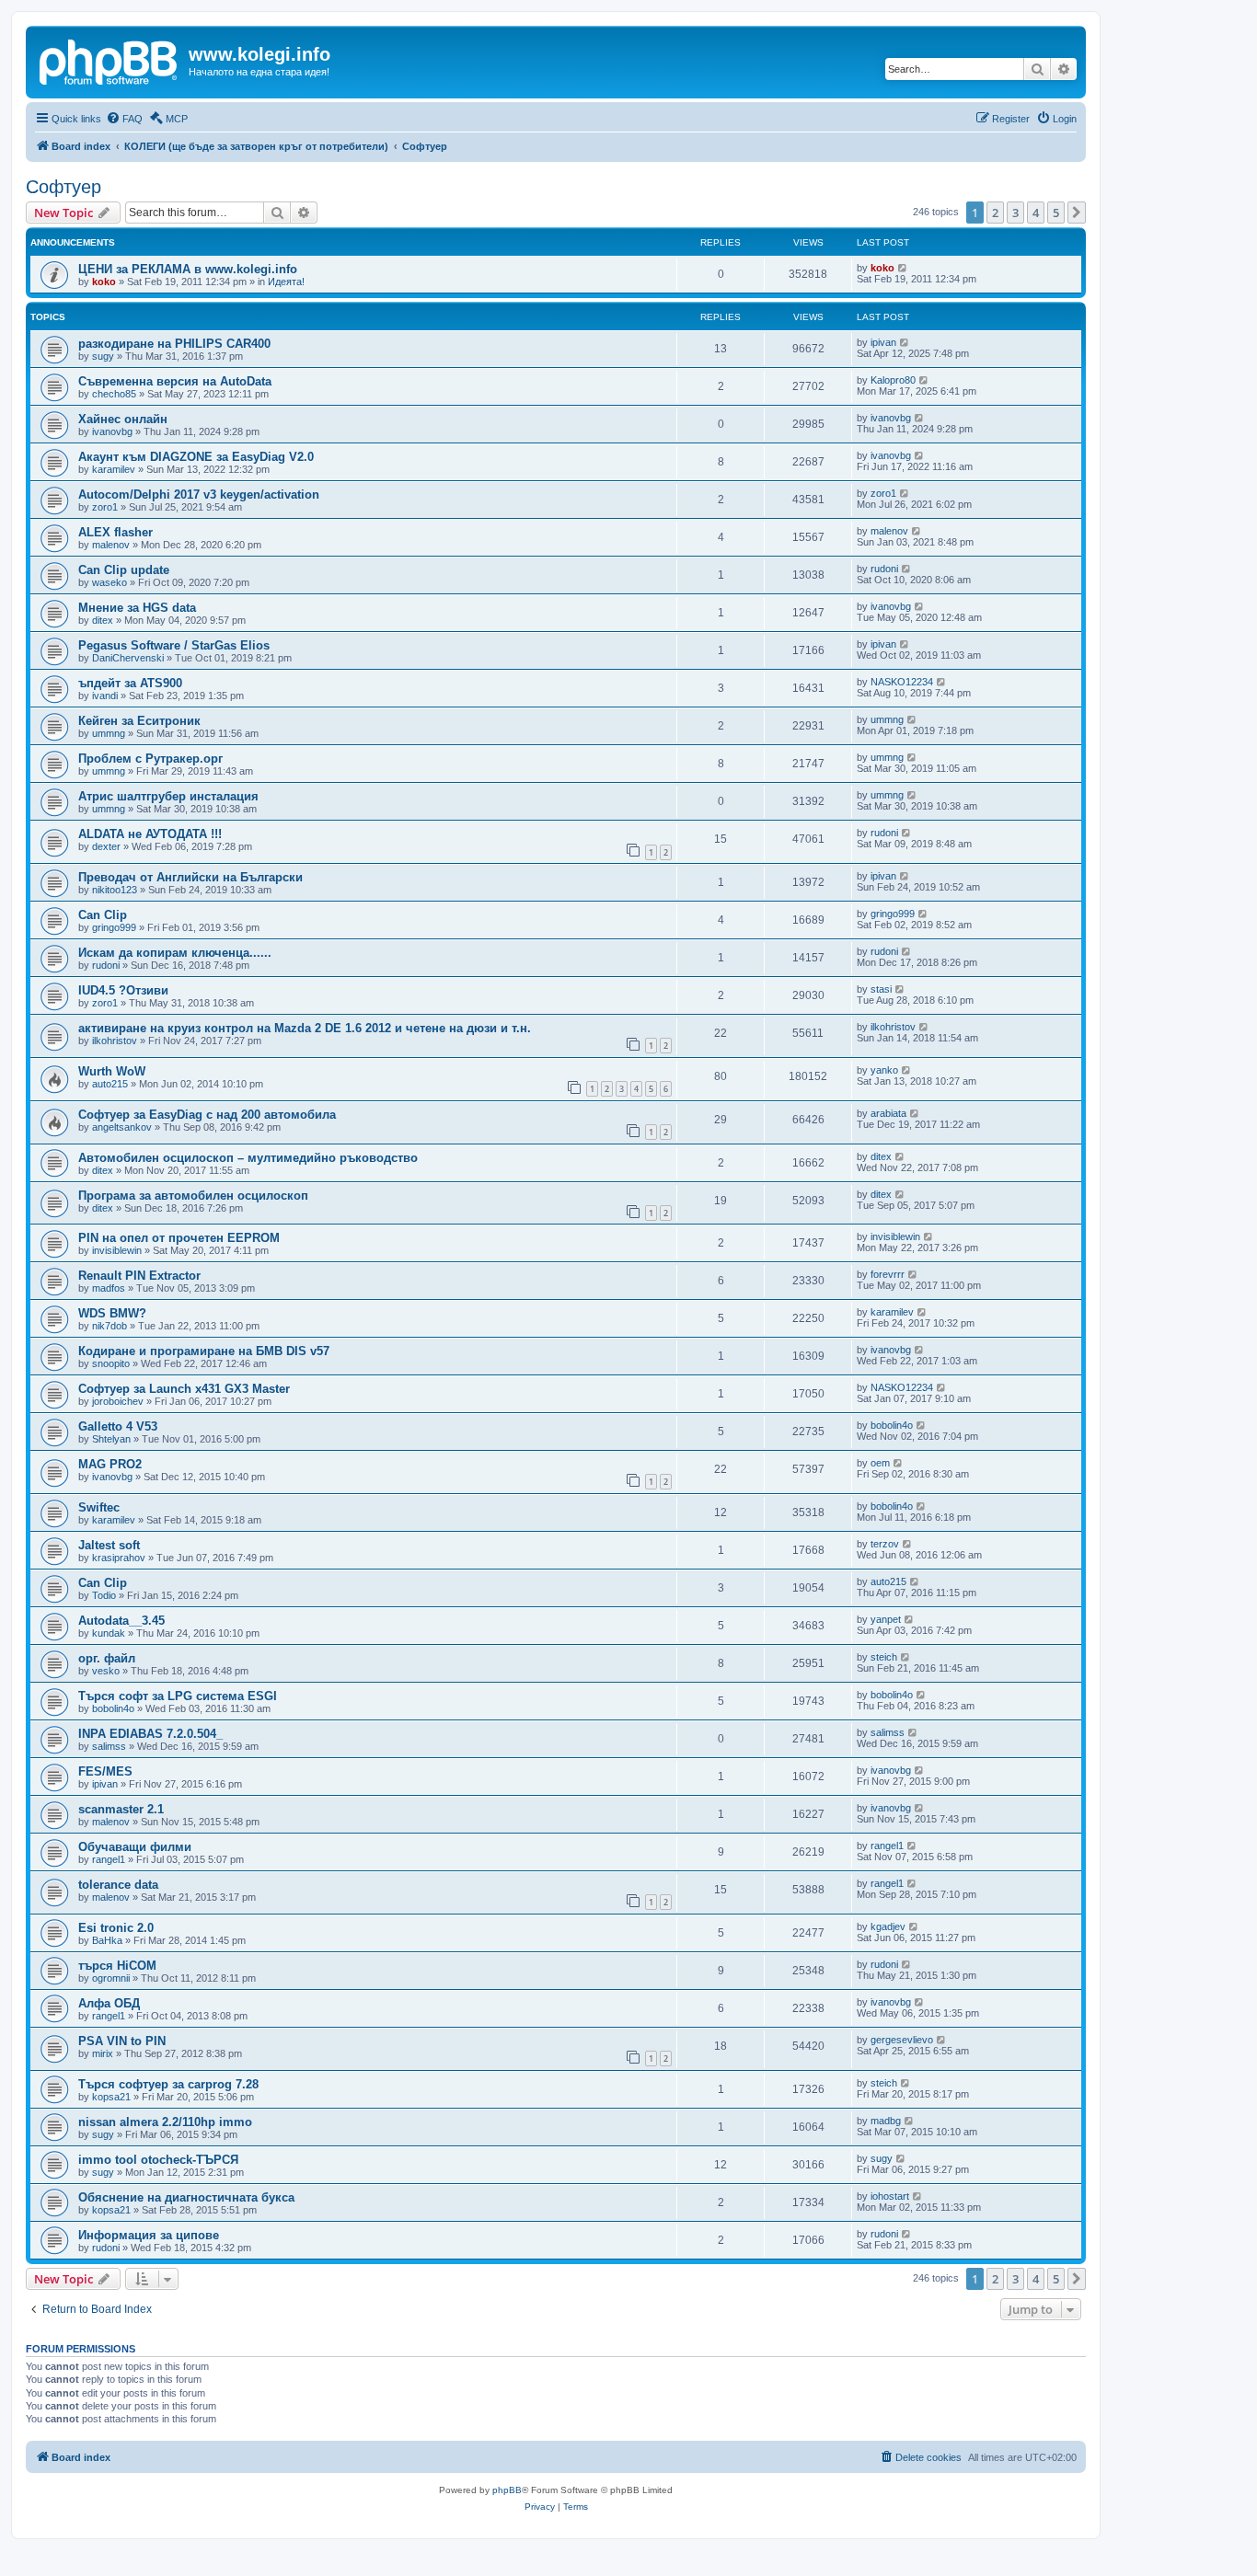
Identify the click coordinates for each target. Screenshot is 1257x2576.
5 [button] (1056, 213)
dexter (106, 846)
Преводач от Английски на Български (190, 877)
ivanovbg (112, 431)
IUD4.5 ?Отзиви (123, 990)
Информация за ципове (149, 2235)
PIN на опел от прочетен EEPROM (179, 1238)
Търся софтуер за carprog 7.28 (168, 2084)
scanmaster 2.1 (121, 1809)
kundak (109, 1633)
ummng (109, 733)
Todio (104, 1595)
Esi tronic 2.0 (116, 1928)
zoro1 (105, 507)
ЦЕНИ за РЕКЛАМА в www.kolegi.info (188, 269)
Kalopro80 (893, 380)
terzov (885, 1544)
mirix (103, 2053)
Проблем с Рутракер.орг (150, 759)
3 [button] (1015, 213)
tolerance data (118, 1885)
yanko (884, 1070)
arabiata (888, 1113)
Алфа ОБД (109, 2003)
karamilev (114, 469)
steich (884, 1657)
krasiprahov (119, 1558)
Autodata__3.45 (121, 1621)
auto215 (110, 1084)
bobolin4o (892, 1425)
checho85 (114, 394)
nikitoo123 (115, 890)
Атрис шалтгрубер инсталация (168, 796)
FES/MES (105, 1771)
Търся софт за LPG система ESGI (178, 1696)
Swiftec (99, 1507)
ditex (103, 620)
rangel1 (109, 1859)
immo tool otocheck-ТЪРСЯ (158, 2160)
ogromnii (111, 1978)
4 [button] (1036, 213)
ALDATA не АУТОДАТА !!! (150, 834)
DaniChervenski (128, 658)
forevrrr (888, 1274)
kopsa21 (111, 2097)
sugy (103, 356)
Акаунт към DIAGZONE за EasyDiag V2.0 (196, 457)
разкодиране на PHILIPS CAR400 (174, 344)
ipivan (883, 342)
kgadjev (888, 1926)
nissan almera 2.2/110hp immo (165, 2122)
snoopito (111, 1363)
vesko (106, 1671)
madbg (886, 2121)
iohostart (890, 2196)
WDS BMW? (112, 1313)
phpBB (507, 2490)
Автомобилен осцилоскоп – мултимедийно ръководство (248, 1158)
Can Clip (103, 915)
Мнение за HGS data (137, 608)
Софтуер (63, 187)
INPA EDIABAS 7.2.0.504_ (150, 1734)
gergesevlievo (902, 2040)
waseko (110, 582)
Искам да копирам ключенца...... (175, 953)
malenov (111, 545)
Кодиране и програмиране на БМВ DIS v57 (204, 1351)
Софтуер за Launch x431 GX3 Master (184, 1389)
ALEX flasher (115, 532)
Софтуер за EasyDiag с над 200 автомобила (207, 1115)
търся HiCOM (117, 1966)
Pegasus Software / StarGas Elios (174, 645)
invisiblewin (117, 1250)
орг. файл (107, 1658)
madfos (109, 1288)
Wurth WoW (112, 1071)
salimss (109, 1746)
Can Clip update (124, 570)
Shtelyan (111, 1439)
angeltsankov (122, 1127)
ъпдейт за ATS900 (130, 683)
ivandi (105, 696)
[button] (1077, 213)
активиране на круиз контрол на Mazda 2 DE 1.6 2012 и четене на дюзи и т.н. (305, 1028)
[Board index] (110, 60)
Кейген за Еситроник (139, 721)
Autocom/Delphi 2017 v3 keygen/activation (199, 494)
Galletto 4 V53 (118, 1426)
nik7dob (110, 1326)
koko (104, 282)
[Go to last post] (903, 268)
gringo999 (114, 927)
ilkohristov (115, 1041)
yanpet (886, 1619)
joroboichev (118, 1401)
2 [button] (995, 213)
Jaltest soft (109, 1545)
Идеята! (286, 282)
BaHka (107, 1940)
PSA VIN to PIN (122, 2041)
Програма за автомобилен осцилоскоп (193, 1196)
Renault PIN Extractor (139, 1276)
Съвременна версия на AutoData (175, 381)
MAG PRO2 (110, 1464)
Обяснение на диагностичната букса (186, 2197)
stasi (881, 989)
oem (880, 1463)
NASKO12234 (902, 682)
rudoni (884, 569)
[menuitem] (124, 119)
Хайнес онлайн (123, 419)
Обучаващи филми (135, 1847)
